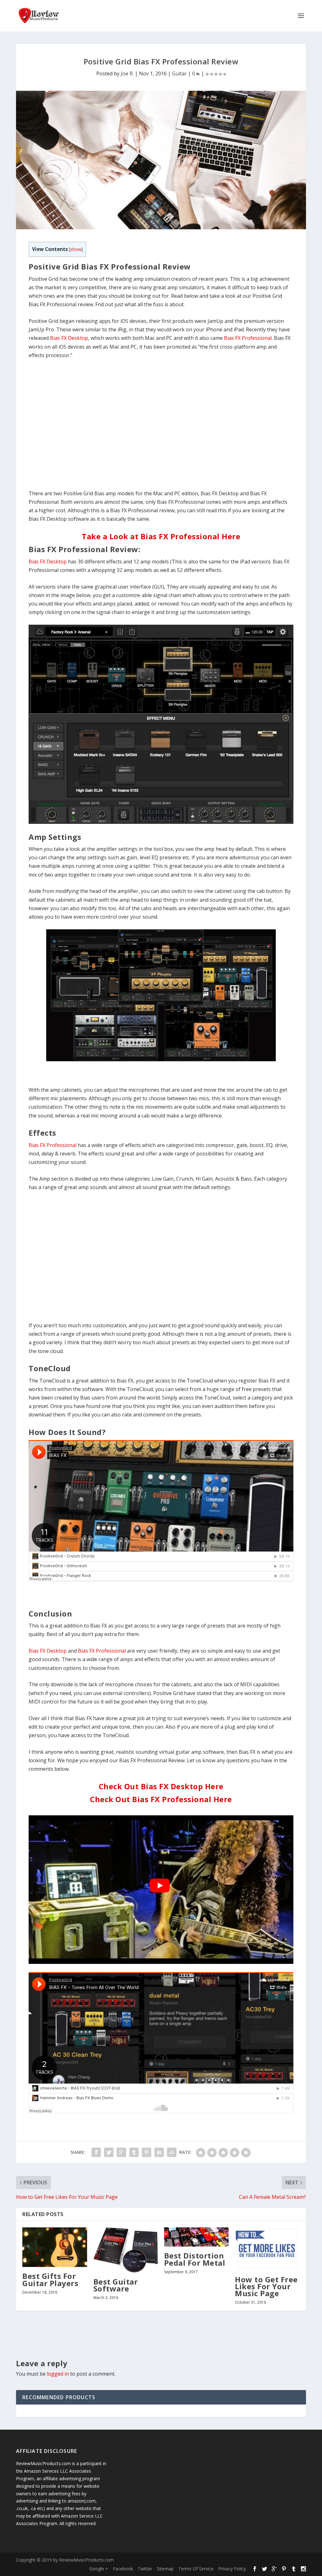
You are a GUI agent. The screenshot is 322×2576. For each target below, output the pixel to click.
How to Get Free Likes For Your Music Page (266, 2286)
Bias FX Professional (248, 338)
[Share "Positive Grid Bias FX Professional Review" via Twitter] (109, 2152)
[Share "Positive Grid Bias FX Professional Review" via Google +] (121, 2152)
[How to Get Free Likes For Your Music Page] (267, 2249)
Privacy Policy (232, 2569)
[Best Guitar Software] (126, 2250)
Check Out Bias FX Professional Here (161, 1799)
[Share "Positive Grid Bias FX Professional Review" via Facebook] (96, 2152)
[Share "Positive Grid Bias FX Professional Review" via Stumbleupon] (172, 2152)
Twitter (145, 2569)
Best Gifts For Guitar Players (50, 2279)
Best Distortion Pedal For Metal (195, 2259)
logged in (58, 2374)
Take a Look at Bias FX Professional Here (161, 536)
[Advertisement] (161, 429)
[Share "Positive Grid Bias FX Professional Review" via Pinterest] (147, 2152)
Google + (99, 2569)
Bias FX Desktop (69, 338)
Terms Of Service (196, 2569)
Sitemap (165, 2569)
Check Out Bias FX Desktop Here (161, 1786)
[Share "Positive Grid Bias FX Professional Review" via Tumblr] (134, 2152)
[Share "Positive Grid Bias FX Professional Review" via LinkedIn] (159, 2152)
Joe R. (127, 73)
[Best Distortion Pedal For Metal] (196, 2237)
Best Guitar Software (116, 2285)
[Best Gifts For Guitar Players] (55, 2247)
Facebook (123, 2569)
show (76, 249)
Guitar (179, 73)
